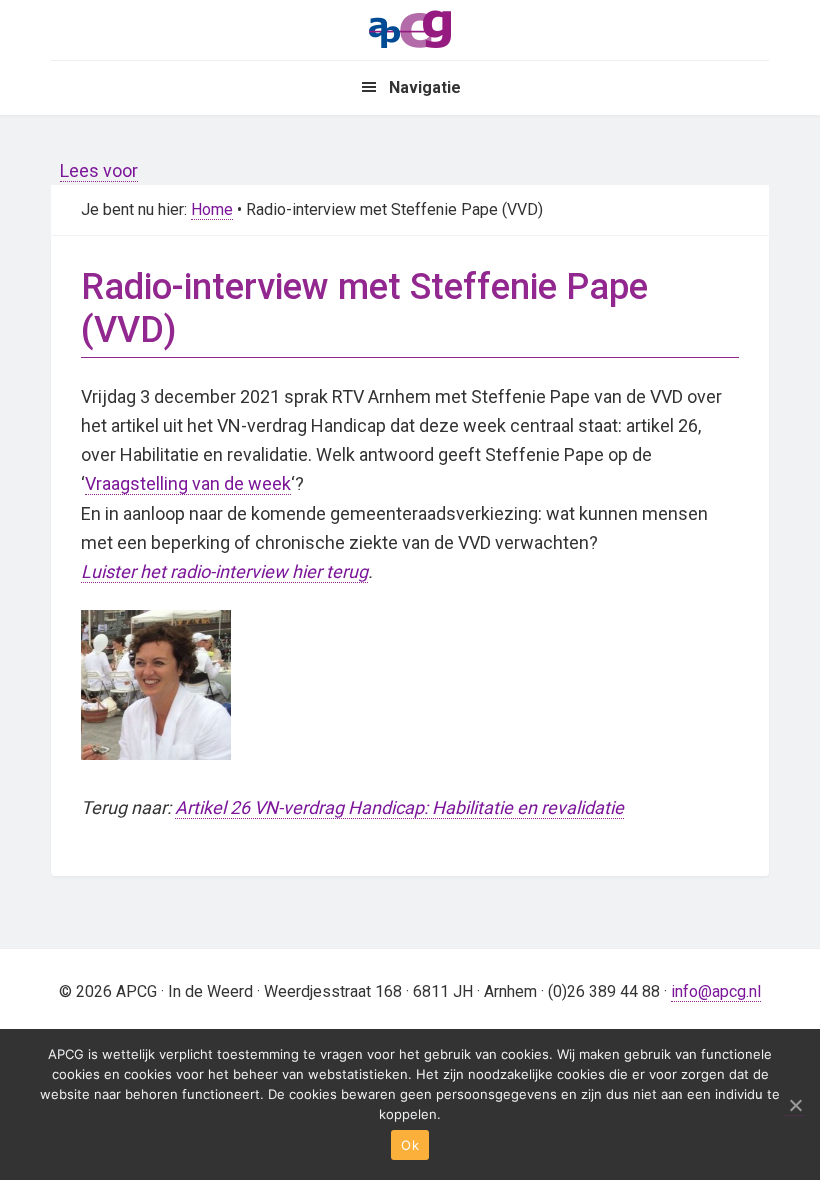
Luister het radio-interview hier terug (224, 571)
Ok (410, 1145)
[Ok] (795, 1105)
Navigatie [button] (425, 87)
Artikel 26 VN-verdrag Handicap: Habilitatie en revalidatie (399, 807)
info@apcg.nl (716, 991)
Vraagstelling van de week (188, 483)
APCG (410, 28)
